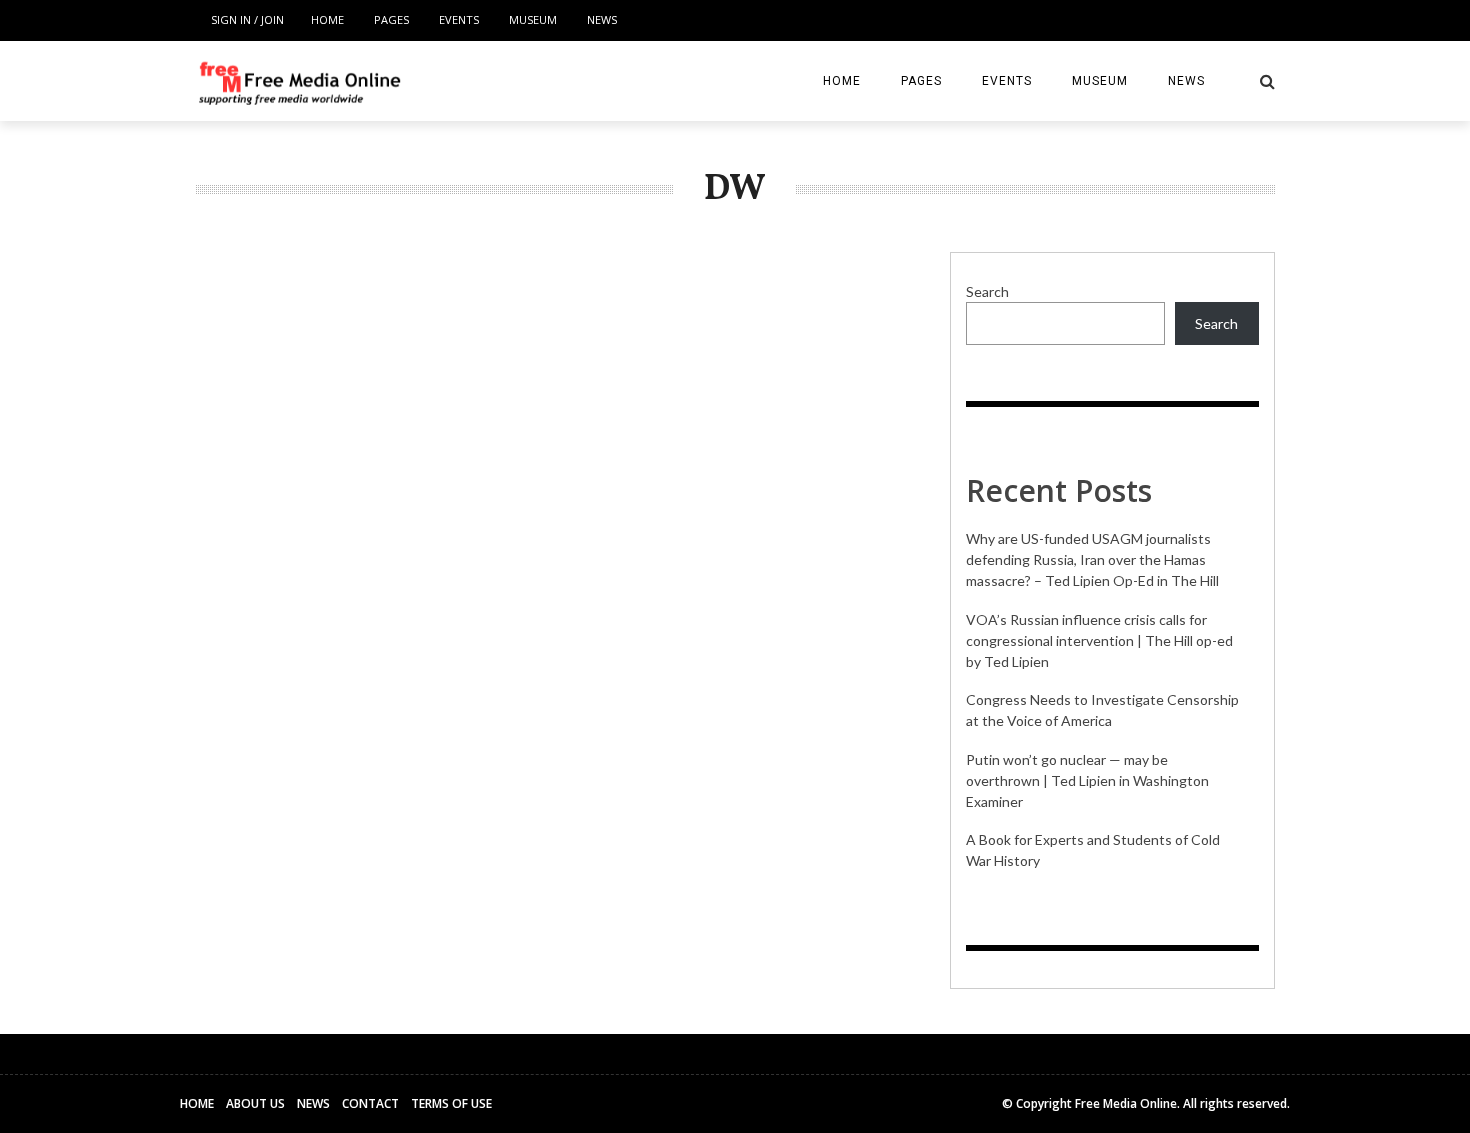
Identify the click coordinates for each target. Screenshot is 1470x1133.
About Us (255, 1103)
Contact (370, 1103)
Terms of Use (451, 1103)
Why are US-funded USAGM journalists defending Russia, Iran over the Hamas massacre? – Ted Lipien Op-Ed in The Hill (1092, 559)
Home (327, 19)
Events (459, 19)
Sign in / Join (247, 19)
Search (987, 291)
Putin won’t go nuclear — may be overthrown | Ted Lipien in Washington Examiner (1087, 780)
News (602, 19)
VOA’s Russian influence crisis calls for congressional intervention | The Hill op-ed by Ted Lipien (1099, 640)
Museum (533, 19)
